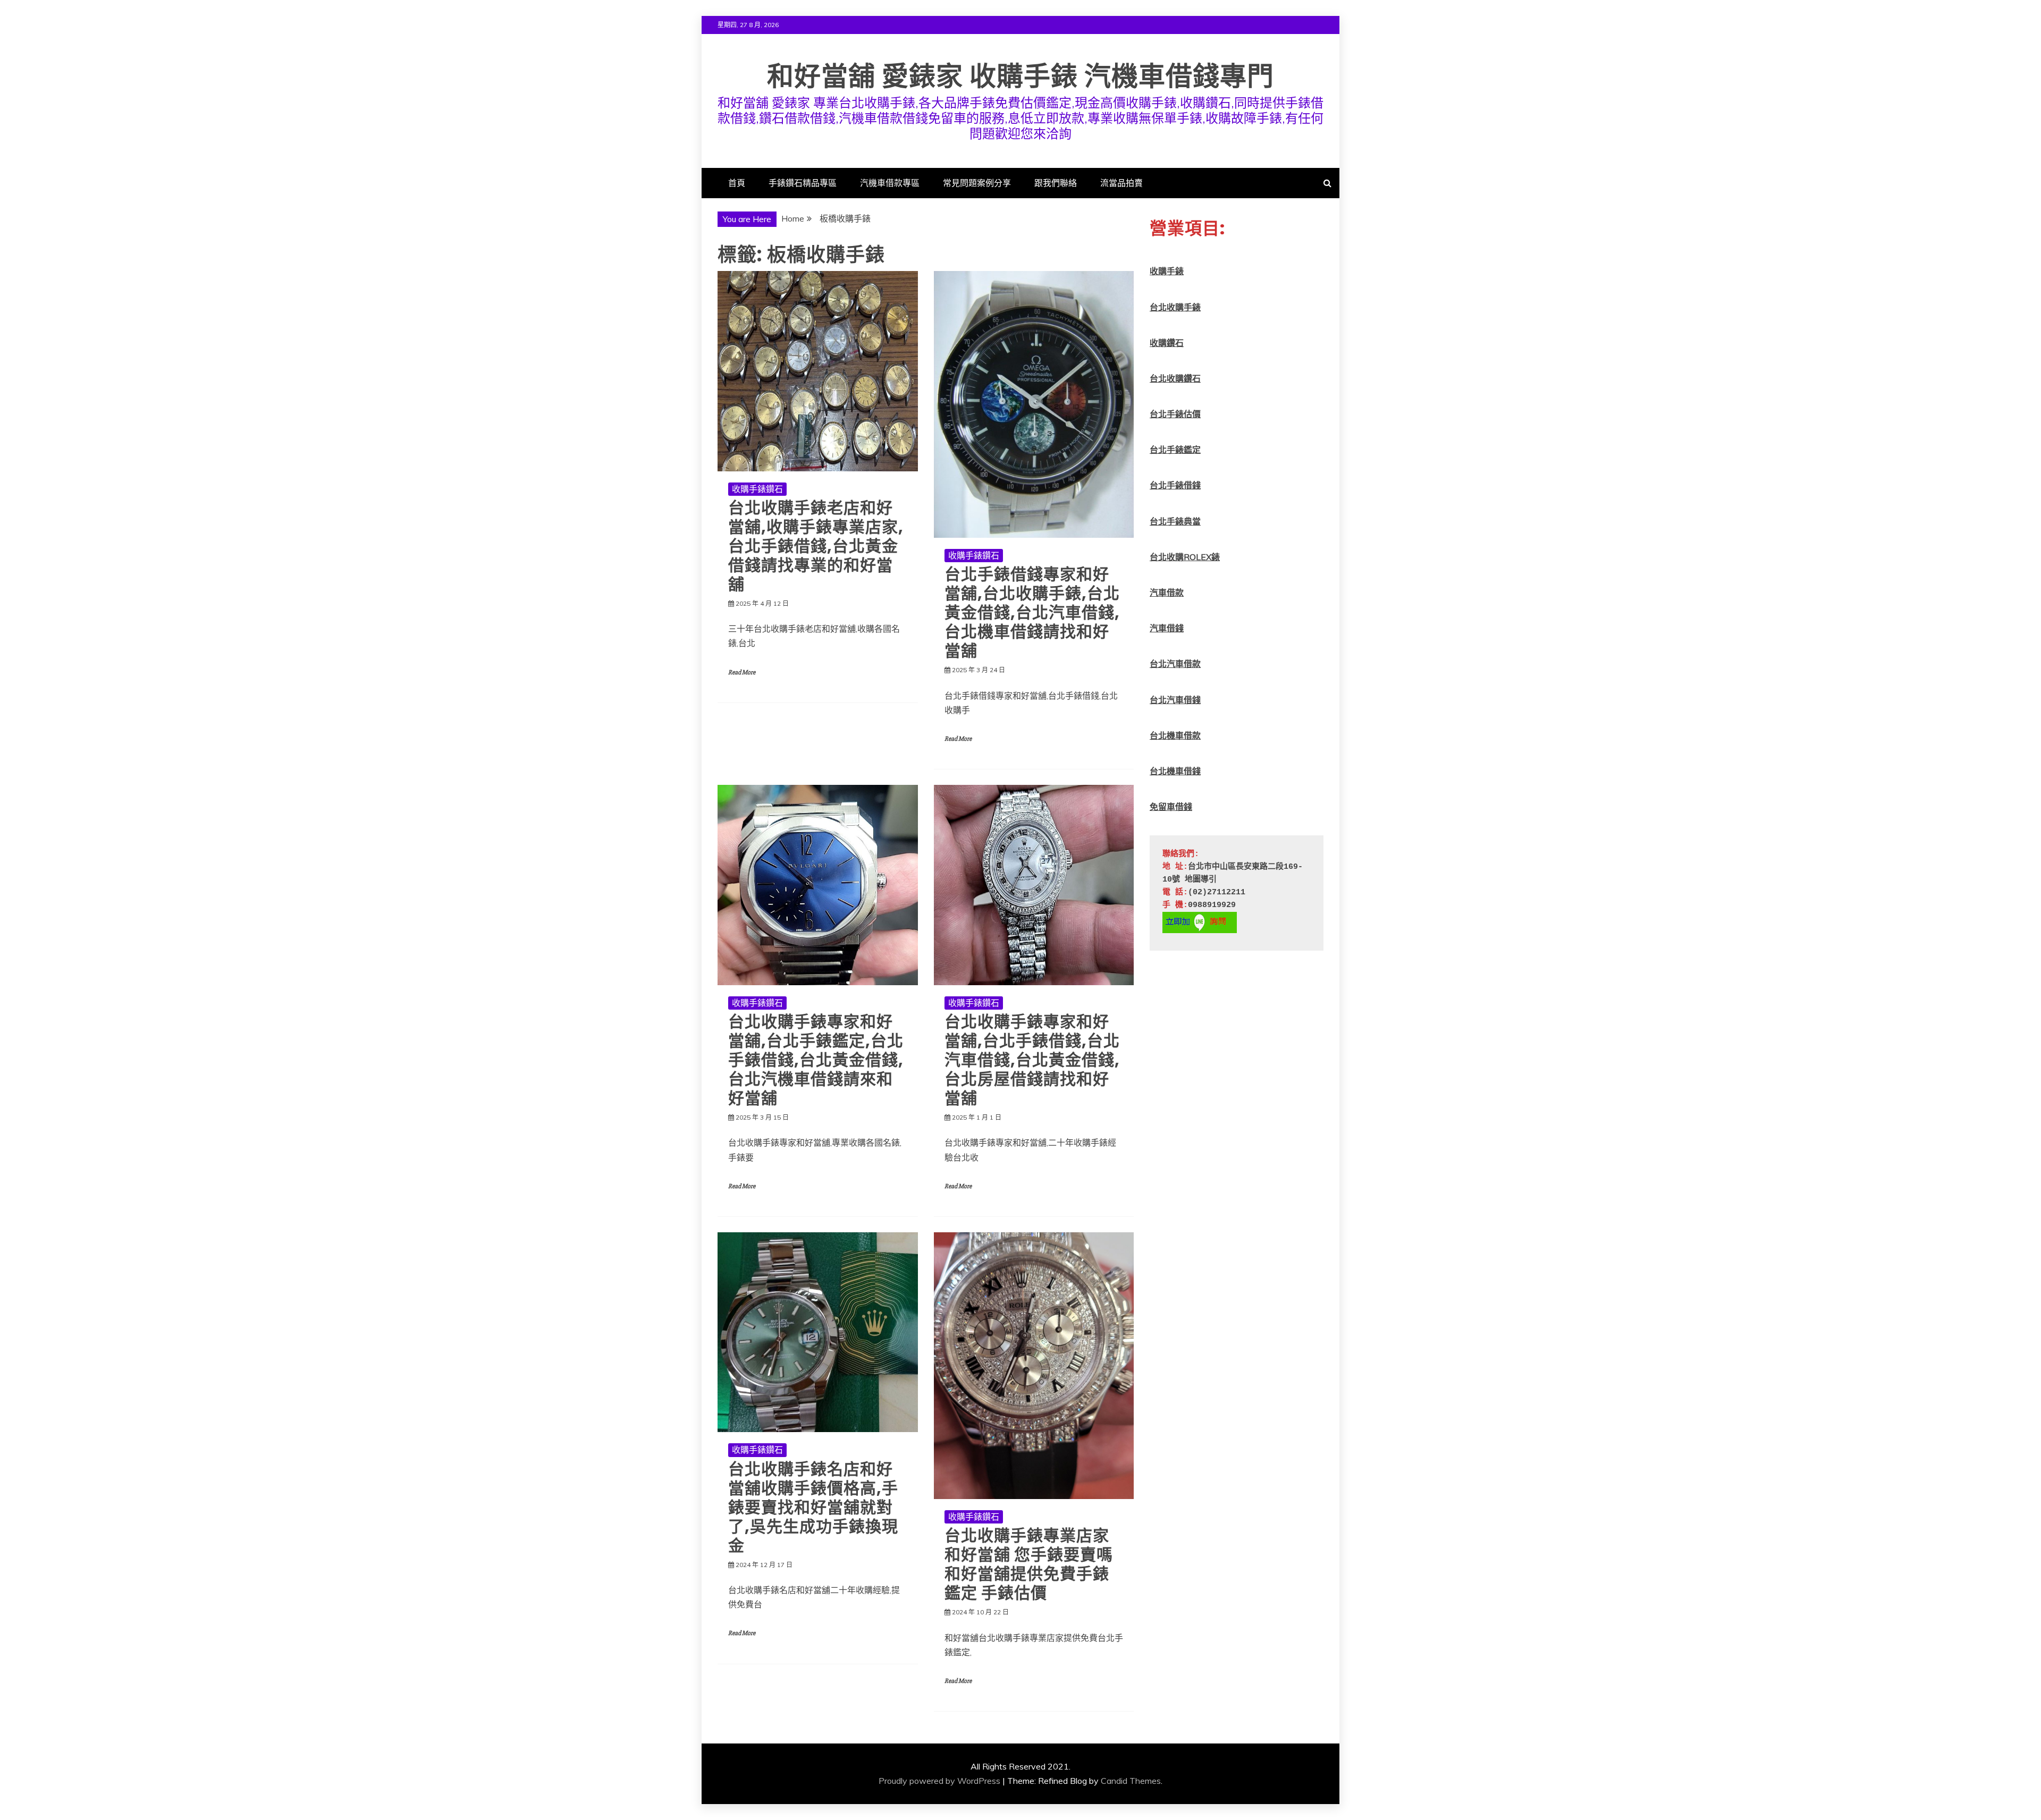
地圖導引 (1201, 880)
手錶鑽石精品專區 (803, 183)
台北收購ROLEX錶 (1185, 557)
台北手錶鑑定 (1175, 450)
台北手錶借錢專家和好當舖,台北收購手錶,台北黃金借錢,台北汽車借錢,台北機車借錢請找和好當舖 (1032, 612)
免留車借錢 (1171, 807)
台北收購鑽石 (1175, 378)
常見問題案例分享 (977, 183)
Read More (742, 672)
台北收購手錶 (1175, 307)
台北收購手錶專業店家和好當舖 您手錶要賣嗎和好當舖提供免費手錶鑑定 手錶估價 (1029, 1564)
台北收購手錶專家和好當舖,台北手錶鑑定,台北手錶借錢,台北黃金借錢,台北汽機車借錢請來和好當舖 (816, 1060)
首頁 (737, 183)
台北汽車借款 (1175, 664)
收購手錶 (1167, 271)
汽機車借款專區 (890, 183)
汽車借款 (1167, 592)
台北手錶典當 (1175, 521)
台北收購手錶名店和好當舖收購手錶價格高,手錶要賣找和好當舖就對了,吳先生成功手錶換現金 (813, 1507)
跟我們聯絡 (1056, 183)
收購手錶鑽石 (757, 489)
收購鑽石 (1167, 343)
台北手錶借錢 (1175, 485)
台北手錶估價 (1175, 414)
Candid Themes (1131, 1781)
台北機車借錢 (1175, 771)
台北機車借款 (1175, 735)
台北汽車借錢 (1175, 700)
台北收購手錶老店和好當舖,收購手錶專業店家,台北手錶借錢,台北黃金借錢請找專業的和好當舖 (816, 546)
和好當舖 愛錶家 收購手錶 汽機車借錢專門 (1020, 76)
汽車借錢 (1167, 628)
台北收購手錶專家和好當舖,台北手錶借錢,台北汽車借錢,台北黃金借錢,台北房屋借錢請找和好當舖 (1032, 1060)
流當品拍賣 (1121, 183)
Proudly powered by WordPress (939, 1781)
